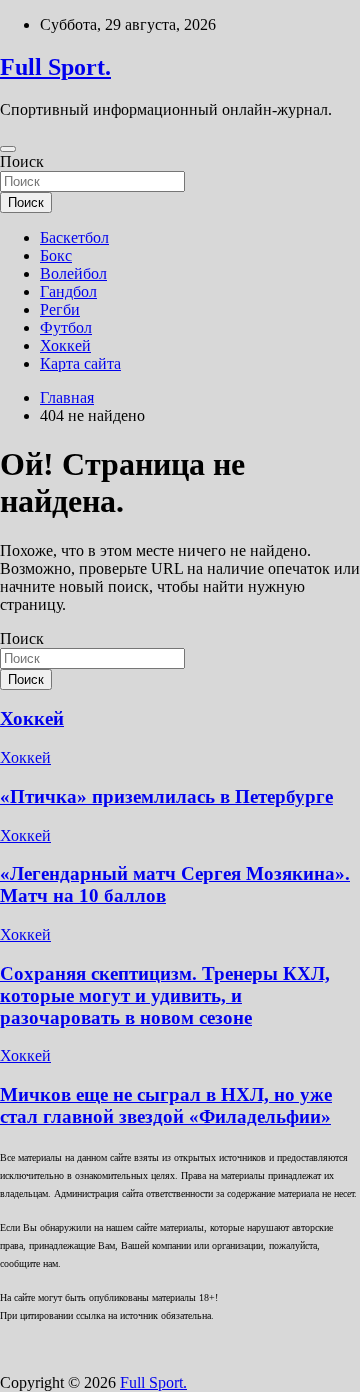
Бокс (56, 255)
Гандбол (68, 291)
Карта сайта (80, 363)
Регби (60, 309)
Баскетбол (74, 237)
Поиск (22, 161)
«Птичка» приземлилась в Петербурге (166, 796)
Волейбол (73, 273)
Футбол (66, 327)
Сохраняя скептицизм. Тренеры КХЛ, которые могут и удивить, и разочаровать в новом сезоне (165, 995)
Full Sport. (55, 67)
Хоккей (65, 345)
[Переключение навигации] (8, 149)
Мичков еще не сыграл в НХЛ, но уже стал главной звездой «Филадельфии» (166, 1105)
